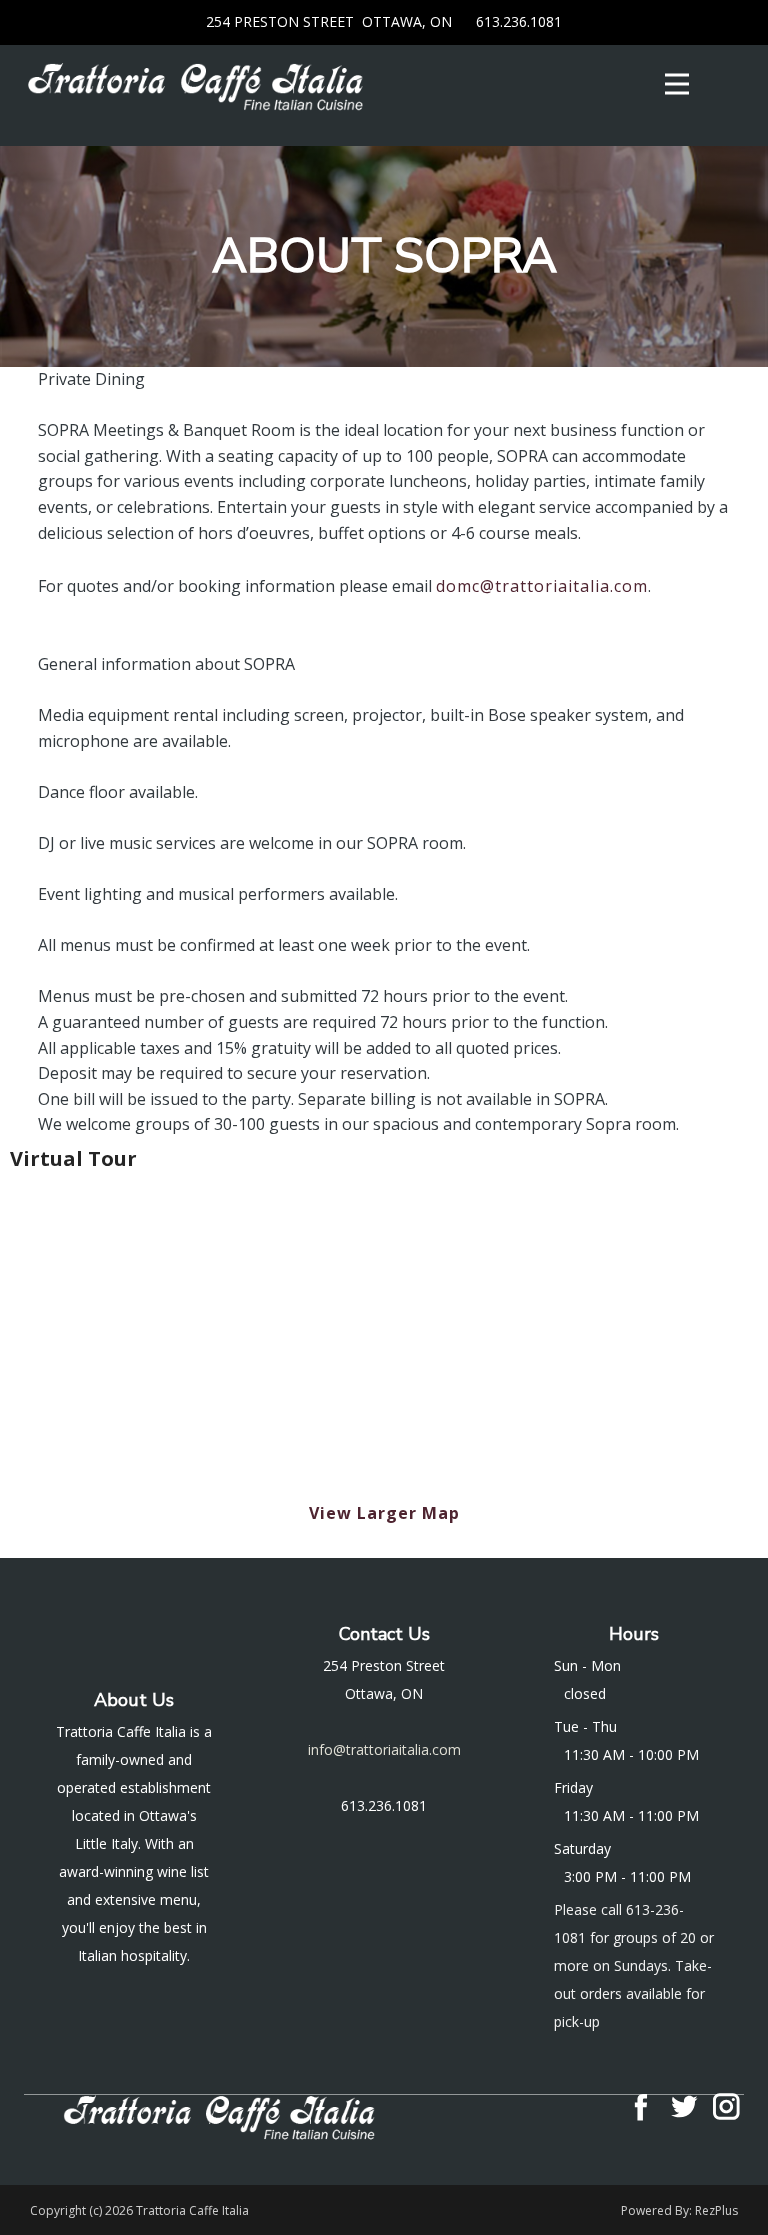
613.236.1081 (517, 21)
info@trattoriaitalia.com (384, 1749)
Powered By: (658, 2210)
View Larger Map (384, 1513)
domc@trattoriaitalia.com (542, 586)
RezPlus (716, 2210)
